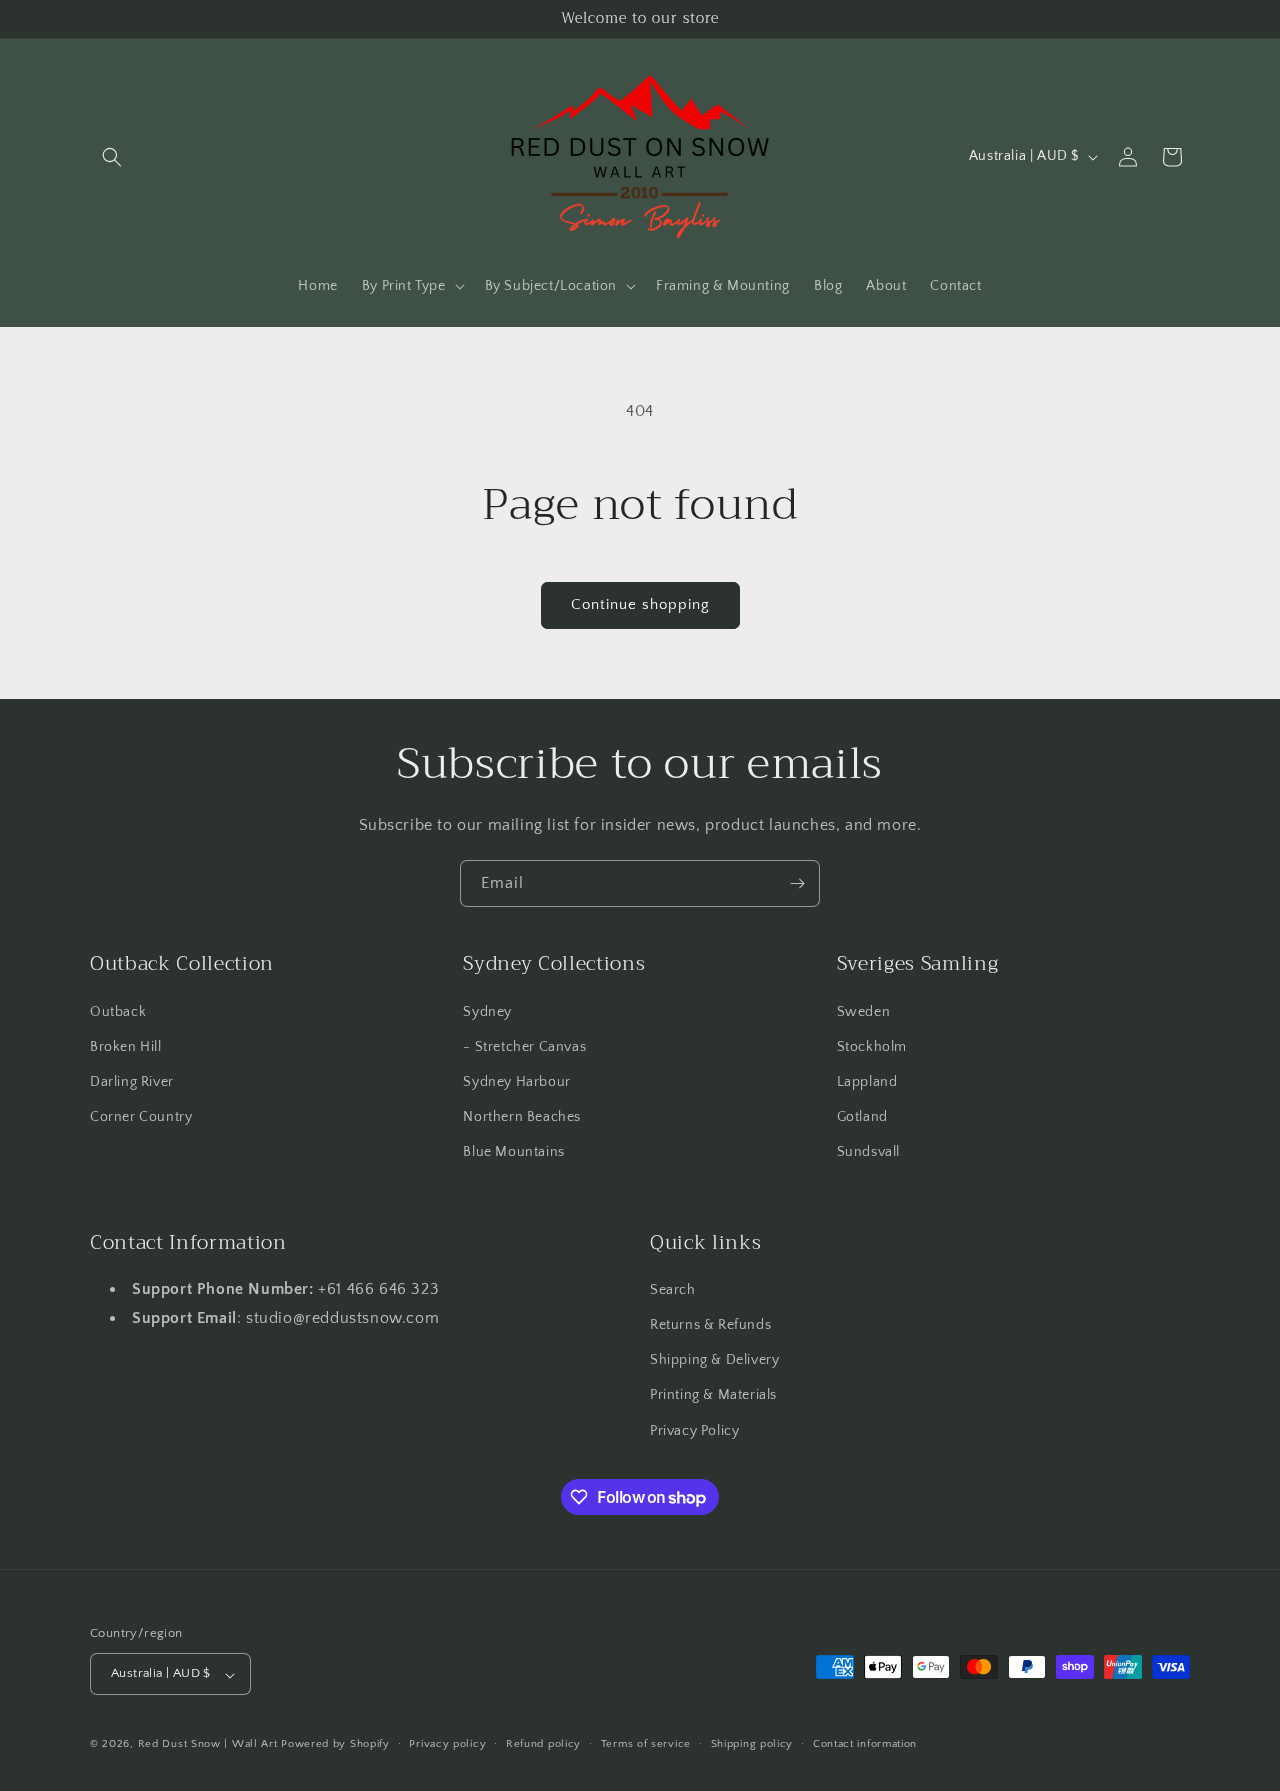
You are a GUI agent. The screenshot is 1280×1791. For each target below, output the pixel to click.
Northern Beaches (522, 1117)
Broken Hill (126, 1046)
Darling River (132, 1081)
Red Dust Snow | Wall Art (208, 1745)
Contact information (865, 1744)
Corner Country (141, 1117)
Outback (118, 1011)
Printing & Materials (713, 1396)
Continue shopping (640, 604)
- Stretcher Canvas (524, 1046)
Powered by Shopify (335, 1745)
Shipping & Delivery (714, 1361)
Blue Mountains (513, 1152)
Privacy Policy (694, 1431)
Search (673, 1290)
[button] (112, 157)
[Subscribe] (797, 883)
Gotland (862, 1117)
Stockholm (872, 1046)
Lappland (867, 1081)
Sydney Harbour (516, 1081)
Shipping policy (752, 1744)
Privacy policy (447, 1744)
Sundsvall (868, 1152)
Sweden (864, 1011)
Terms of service (646, 1744)
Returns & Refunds (710, 1325)
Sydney (487, 1011)
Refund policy (543, 1744)
